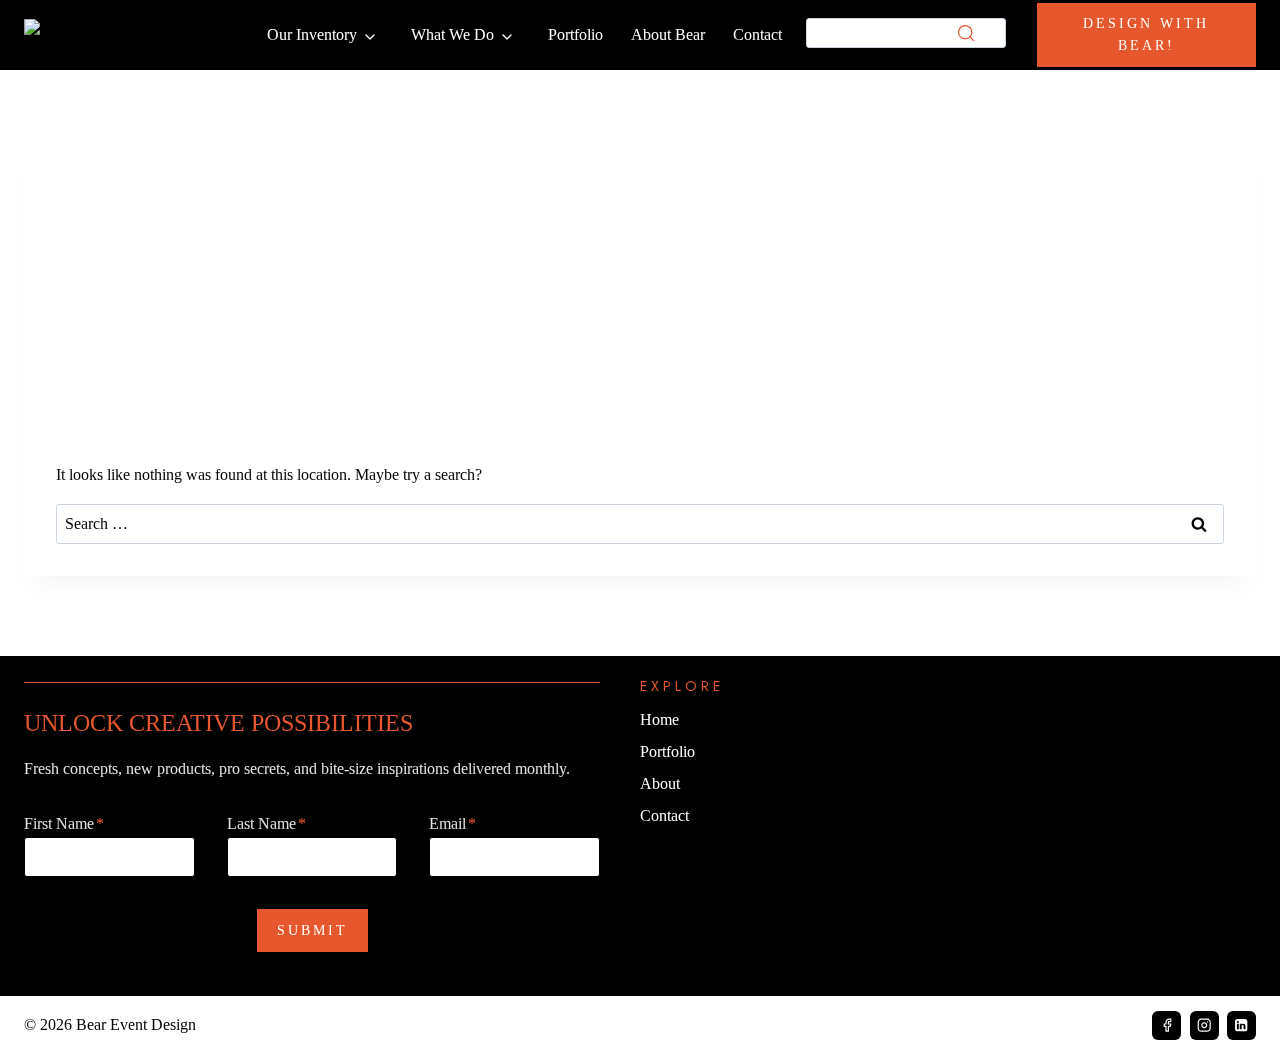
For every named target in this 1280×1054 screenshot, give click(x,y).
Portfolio (575, 34)
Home (659, 719)
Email (452, 823)
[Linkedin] (1241, 1025)
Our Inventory (312, 34)
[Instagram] (1204, 1025)
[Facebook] (1166, 1025)
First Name (64, 823)
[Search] (966, 33)
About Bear (668, 34)
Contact (757, 34)
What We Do (452, 34)
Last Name (266, 823)
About (660, 783)
